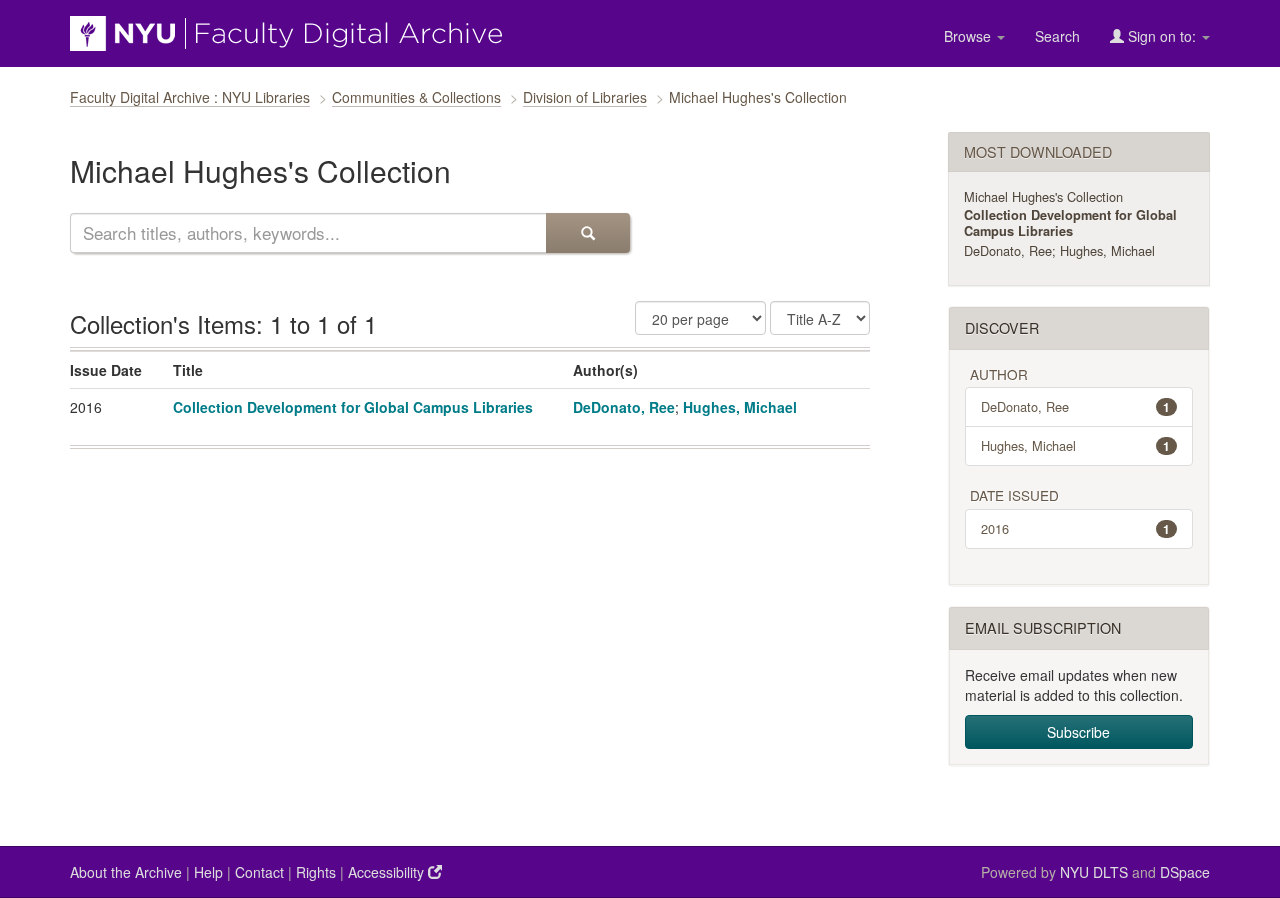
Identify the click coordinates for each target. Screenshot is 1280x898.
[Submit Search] (588, 233)
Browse (969, 36)
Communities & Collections (416, 97)
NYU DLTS (1094, 872)
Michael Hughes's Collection (1043, 196)
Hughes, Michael (740, 407)
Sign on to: (1162, 36)
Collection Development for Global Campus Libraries (353, 407)
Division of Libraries (585, 97)
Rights (316, 872)
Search (1057, 36)
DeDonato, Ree (624, 407)
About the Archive (126, 872)
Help (208, 872)
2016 (1076, 528)
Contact (259, 872)
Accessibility (388, 872)
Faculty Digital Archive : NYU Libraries (190, 97)
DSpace (1185, 872)
